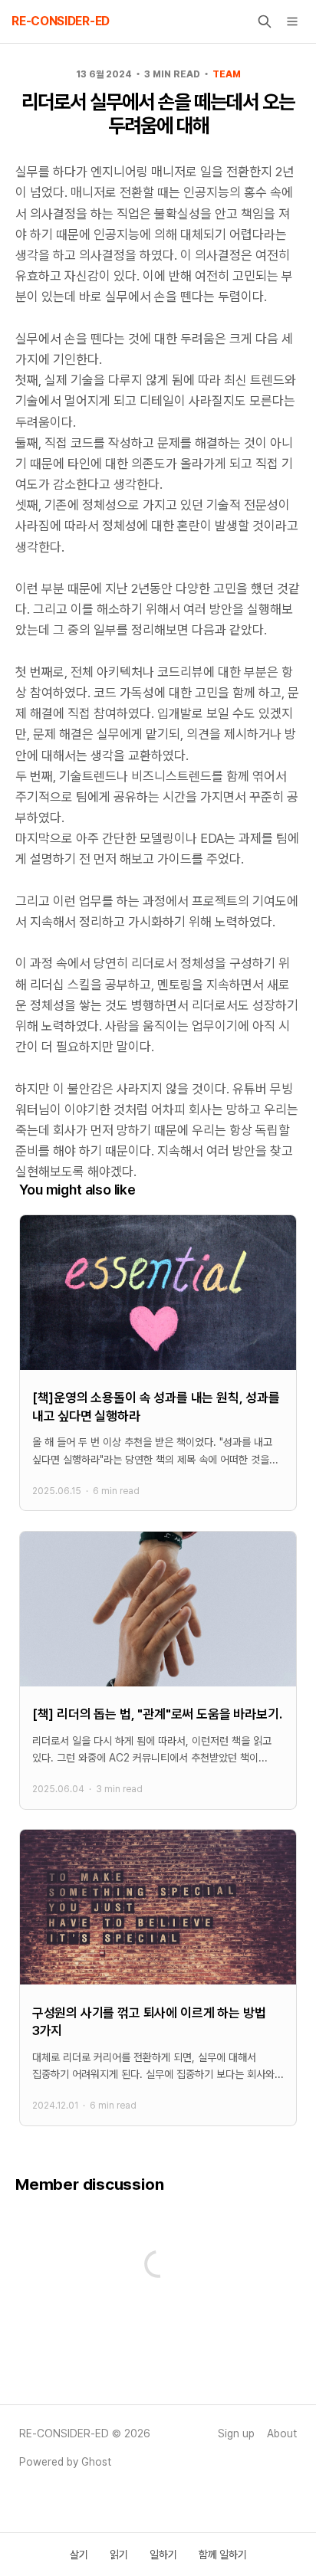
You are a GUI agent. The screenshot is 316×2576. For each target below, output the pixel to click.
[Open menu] (292, 21)
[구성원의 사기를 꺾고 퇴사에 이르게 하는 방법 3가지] (158, 1978)
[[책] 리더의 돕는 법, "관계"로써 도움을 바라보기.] (158, 1670)
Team (227, 74)
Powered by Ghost (65, 2462)
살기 (79, 2555)
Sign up (236, 2433)
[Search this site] (265, 21)
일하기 (163, 2555)
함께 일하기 (223, 2555)
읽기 (119, 2555)
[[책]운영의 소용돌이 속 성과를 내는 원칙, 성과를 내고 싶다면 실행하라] (158, 1363)
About (282, 2433)
